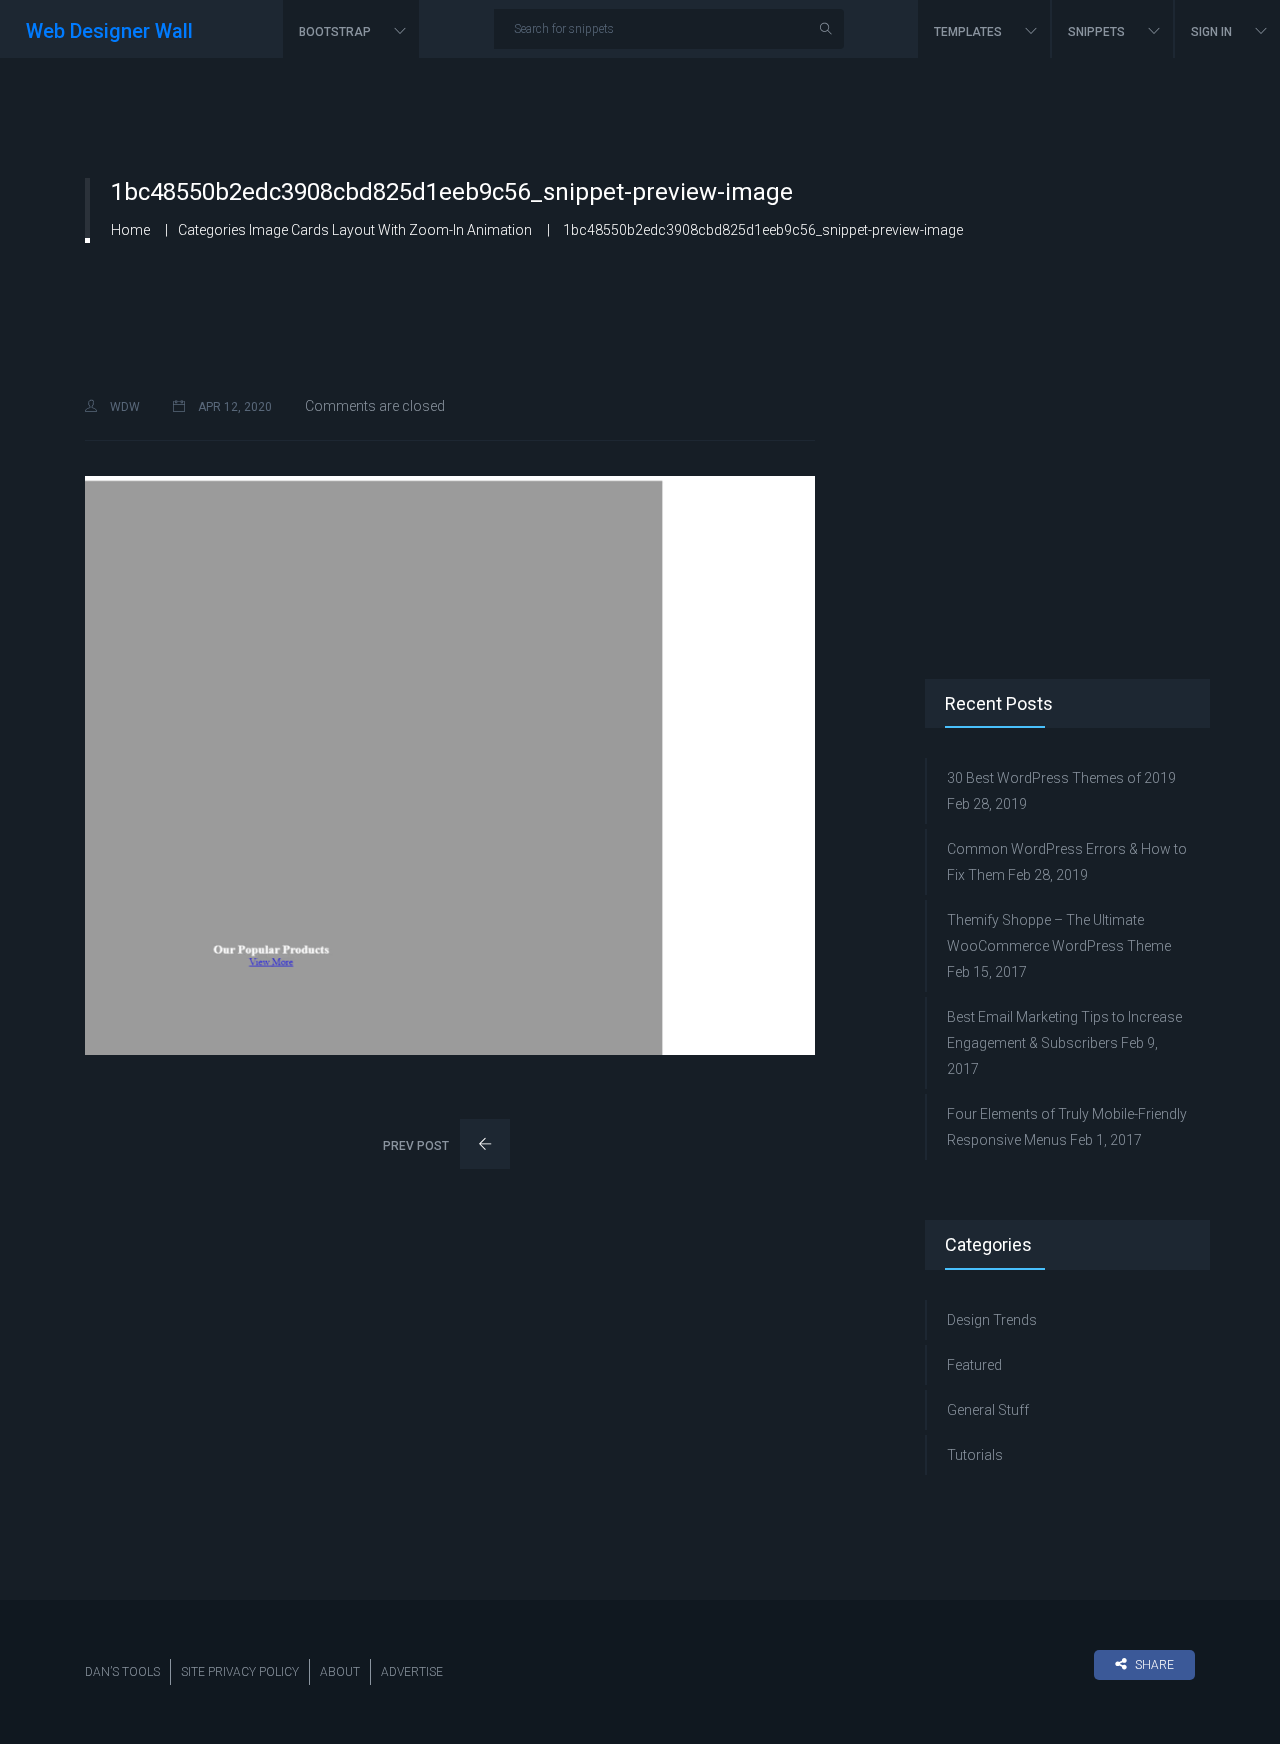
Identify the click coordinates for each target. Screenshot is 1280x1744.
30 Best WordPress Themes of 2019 (1061, 778)
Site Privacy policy (240, 1672)
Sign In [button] (1213, 32)
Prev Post (417, 1146)
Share (1154, 1665)
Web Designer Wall (109, 31)
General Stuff (988, 1410)
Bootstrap (336, 32)
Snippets (1098, 32)
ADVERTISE (412, 1672)
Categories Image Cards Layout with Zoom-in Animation (355, 230)
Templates (969, 32)
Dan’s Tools (122, 1672)
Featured (974, 1365)
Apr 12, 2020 (233, 407)
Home (130, 230)
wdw (123, 407)
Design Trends (992, 1320)
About (340, 1672)
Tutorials (975, 1455)
